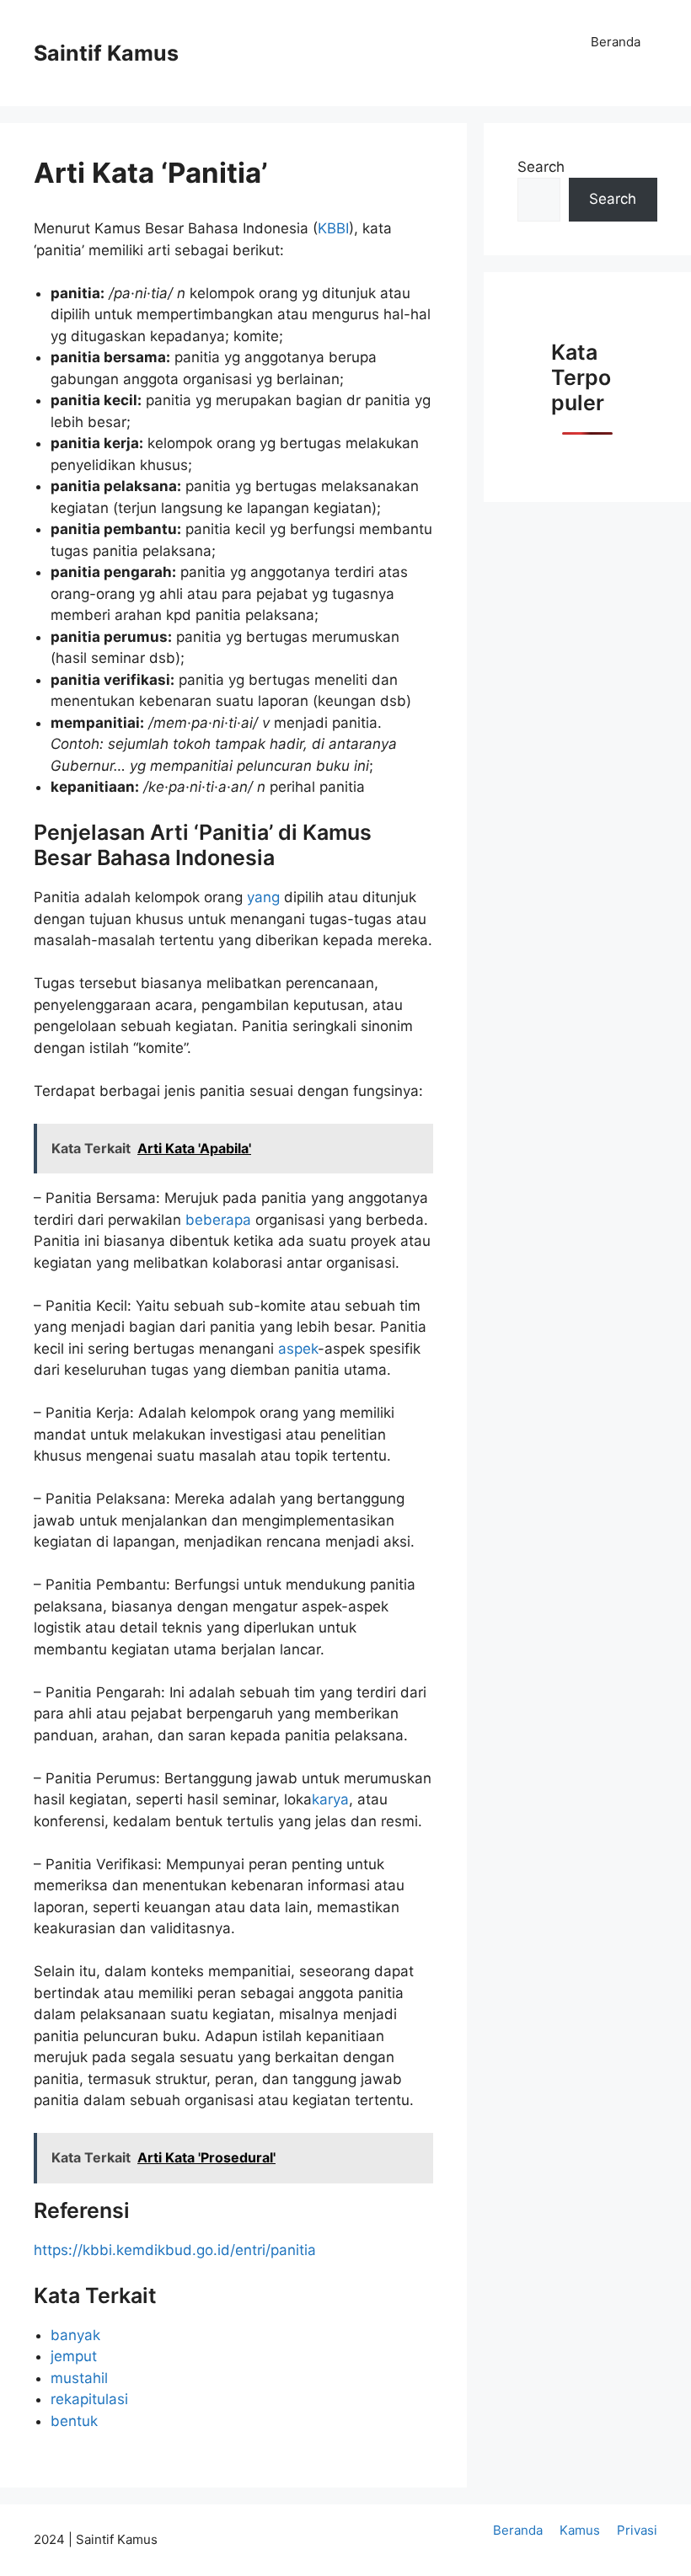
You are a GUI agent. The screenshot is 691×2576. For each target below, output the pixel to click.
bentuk (74, 2421)
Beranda (616, 42)
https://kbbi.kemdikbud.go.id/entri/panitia (175, 2250)
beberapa (218, 1220)
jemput (74, 2356)
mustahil (79, 2378)
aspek (298, 1349)
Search (541, 167)
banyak (75, 2335)
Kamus (580, 2530)
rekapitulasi (89, 2399)
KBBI (333, 228)
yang (263, 897)
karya (330, 1799)
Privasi (637, 2530)
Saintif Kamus (106, 53)
